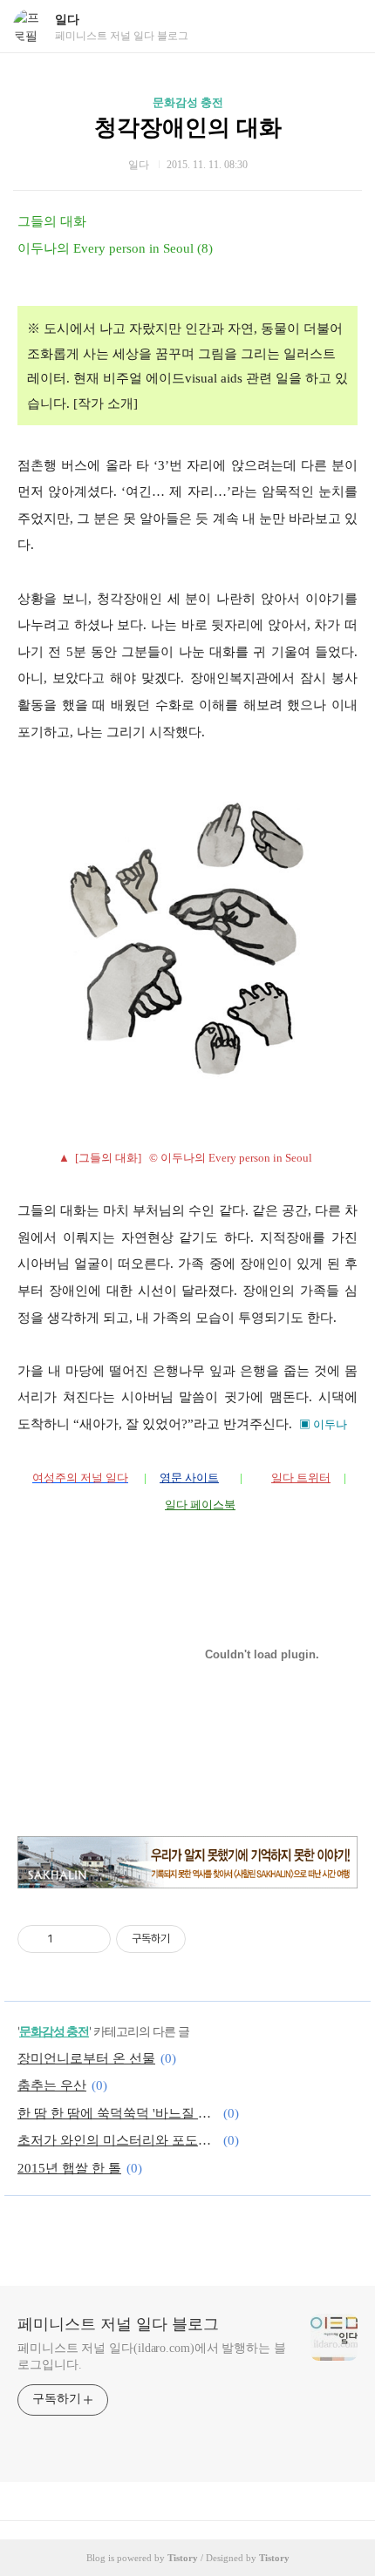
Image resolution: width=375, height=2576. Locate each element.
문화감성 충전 (188, 102)
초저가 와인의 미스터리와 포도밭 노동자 (118, 2140)
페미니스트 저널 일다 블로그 (118, 2324)
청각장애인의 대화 (188, 128)
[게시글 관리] (91, 1939)
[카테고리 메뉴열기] (344, 27)
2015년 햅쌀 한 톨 (69, 2168)
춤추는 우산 (52, 2085)
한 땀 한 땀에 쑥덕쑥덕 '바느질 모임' (118, 2113)
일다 (67, 20)
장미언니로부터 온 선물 (86, 2058)
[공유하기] (69, 1939)
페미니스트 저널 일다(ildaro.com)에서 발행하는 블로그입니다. (152, 2356)
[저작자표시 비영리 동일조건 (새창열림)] (209, 1939)
